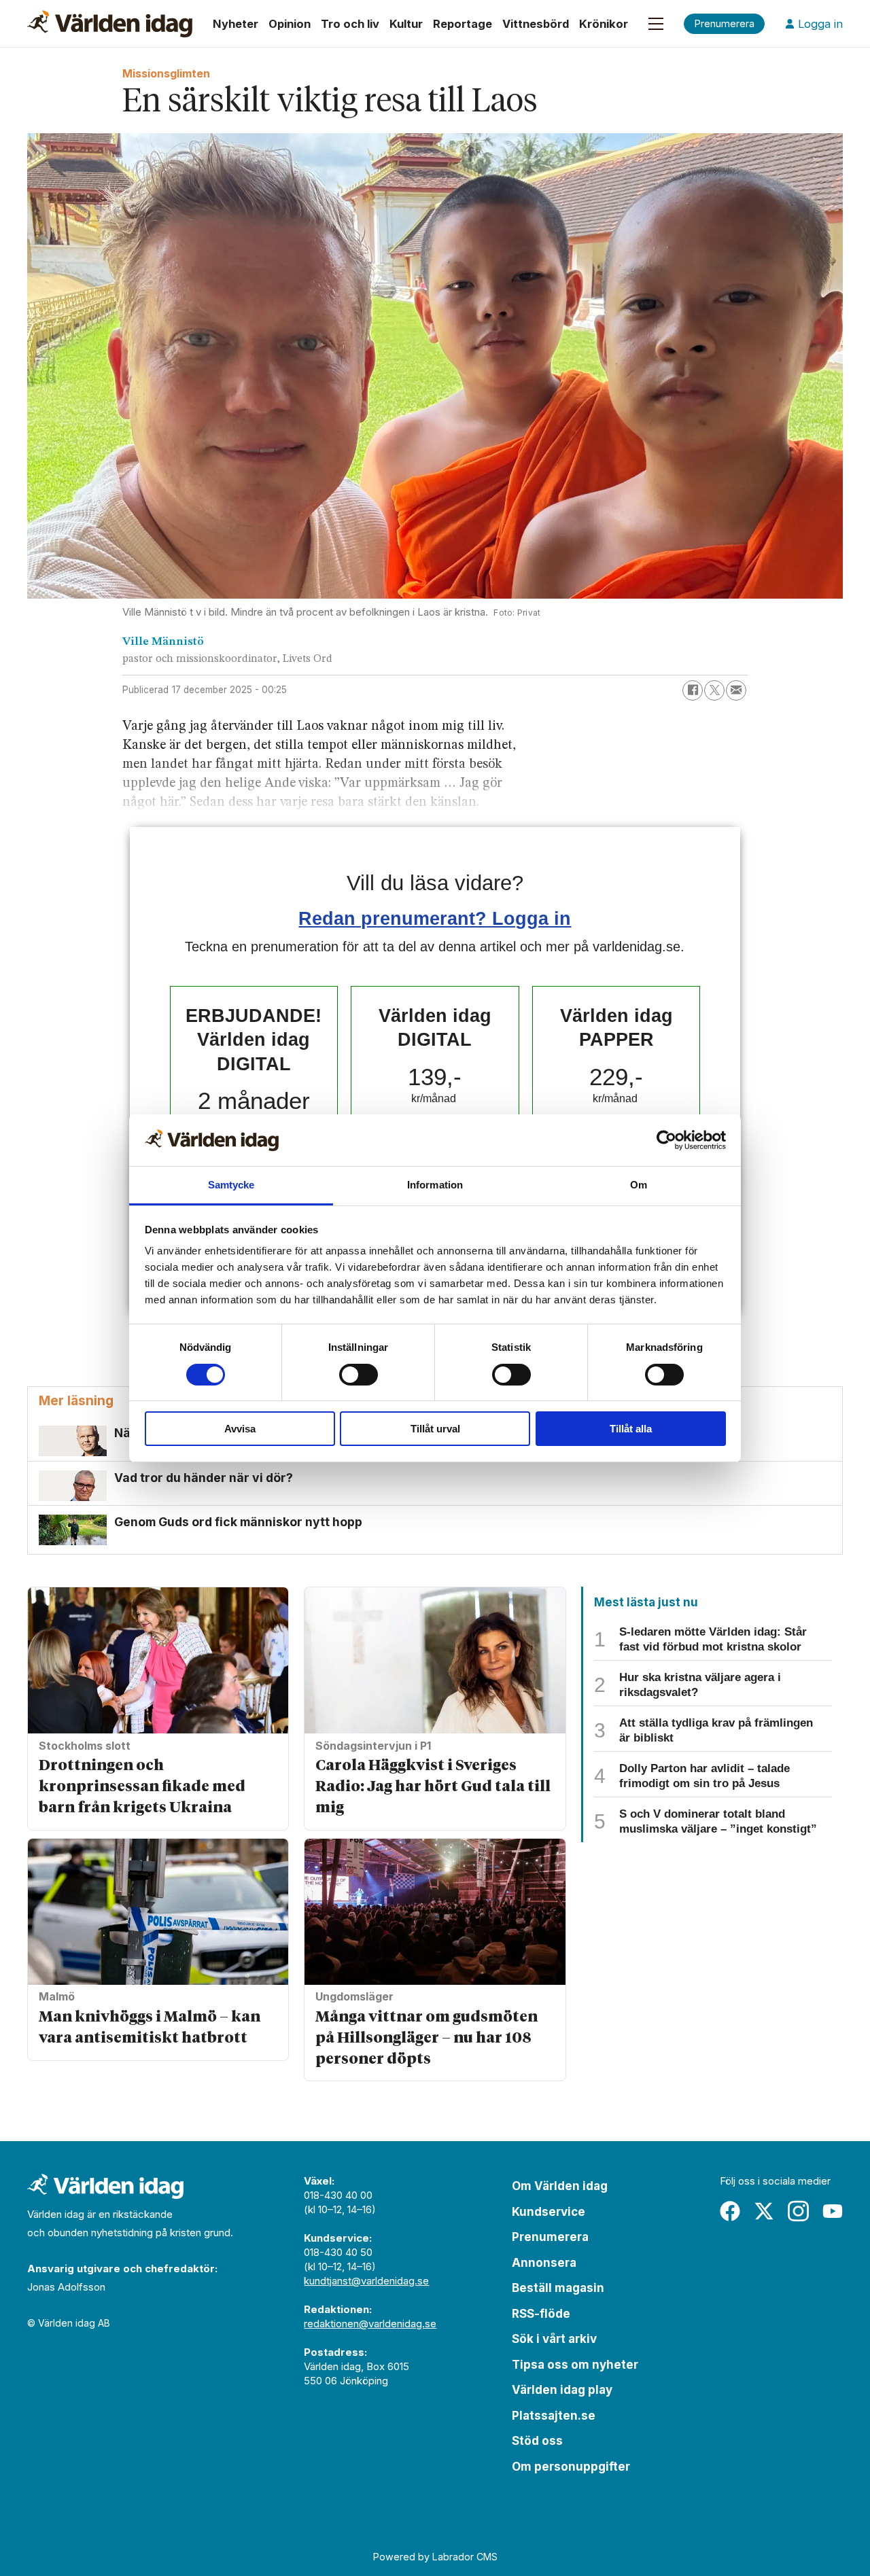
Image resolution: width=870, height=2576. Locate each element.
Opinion (290, 24)
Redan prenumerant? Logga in (435, 918)
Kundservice (549, 2212)
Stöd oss (537, 2441)
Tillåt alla (631, 1429)
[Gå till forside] (110, 24)
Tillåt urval (435, 1429)
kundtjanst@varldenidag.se (366, 2281)
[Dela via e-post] (736, 690)
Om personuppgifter (571, 2467)
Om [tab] (639, 1185)
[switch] (359, 1375)
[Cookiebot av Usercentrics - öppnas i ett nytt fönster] (666, 1140)
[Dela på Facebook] (693, 690)
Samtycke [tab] (231, 1185)
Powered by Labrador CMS (435, 2557)
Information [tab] (435, 1185)
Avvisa (240, 1429)
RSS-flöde (541, 2314)
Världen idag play (562, 2390)
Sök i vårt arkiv (554, 2339)
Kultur (406, 24)
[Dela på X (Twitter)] (714, 690)
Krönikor (604, 24)
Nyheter (236, 24)
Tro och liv (350, 24)
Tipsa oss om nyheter (575, 2365)
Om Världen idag (560, 2186)
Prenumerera (550, 2237)
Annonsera (544, 2263)
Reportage (463, 24)
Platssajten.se (554, 2416)
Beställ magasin (558, 2288)
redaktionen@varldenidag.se (370, 2324)
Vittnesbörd (536, 24)
